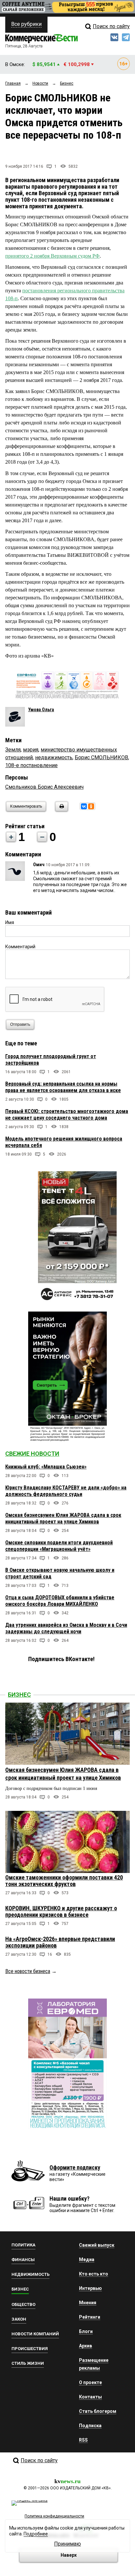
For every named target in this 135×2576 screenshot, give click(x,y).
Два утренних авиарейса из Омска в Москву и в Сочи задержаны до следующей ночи (66, 1628)
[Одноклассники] (91, 806)
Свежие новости (32, 1454)
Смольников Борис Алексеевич (44, 787)
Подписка (90, 2426)
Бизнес (19, 1695)
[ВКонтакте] (84, 806)
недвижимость (54, 757)
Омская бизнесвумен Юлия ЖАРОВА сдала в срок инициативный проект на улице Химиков (63, 1518)
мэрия (31, 750)
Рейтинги (90, 2317)
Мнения (88, 2303)
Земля (13, 750)
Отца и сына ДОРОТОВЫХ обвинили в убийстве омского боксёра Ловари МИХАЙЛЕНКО (60, 1601)
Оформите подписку (75, 2167)
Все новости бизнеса (28, 1971)
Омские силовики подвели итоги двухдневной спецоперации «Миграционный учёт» (59, 1546)
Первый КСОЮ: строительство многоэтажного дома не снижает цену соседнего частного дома (67, 1115)
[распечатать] (61, 810)
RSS (83, 2440)
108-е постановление (31, 765)
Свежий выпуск (97, 2245)
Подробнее (36, 2534)
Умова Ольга (41, 710)
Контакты (90, 2397)
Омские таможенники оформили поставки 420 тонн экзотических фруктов (64, 1881)
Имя (10, 922)
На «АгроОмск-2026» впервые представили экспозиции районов (60, 1942)
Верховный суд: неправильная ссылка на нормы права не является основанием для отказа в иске (63, 1087)
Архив (86, 2346)
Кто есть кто (94, 2274)
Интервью (90, 2288)
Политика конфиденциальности (54, 2516)
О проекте (90, 2382)
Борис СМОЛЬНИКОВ (101, 757)
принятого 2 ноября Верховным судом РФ (52, 256)
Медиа (87, 2259)
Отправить (20, 1024)
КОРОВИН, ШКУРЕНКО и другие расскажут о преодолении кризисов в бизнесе (61, 1911)
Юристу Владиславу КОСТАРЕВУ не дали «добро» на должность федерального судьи (66, 1491)
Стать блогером (98, 2411)
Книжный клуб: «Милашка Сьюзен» (46, 1467)
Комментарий (20, 947)
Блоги (86, 2331)
